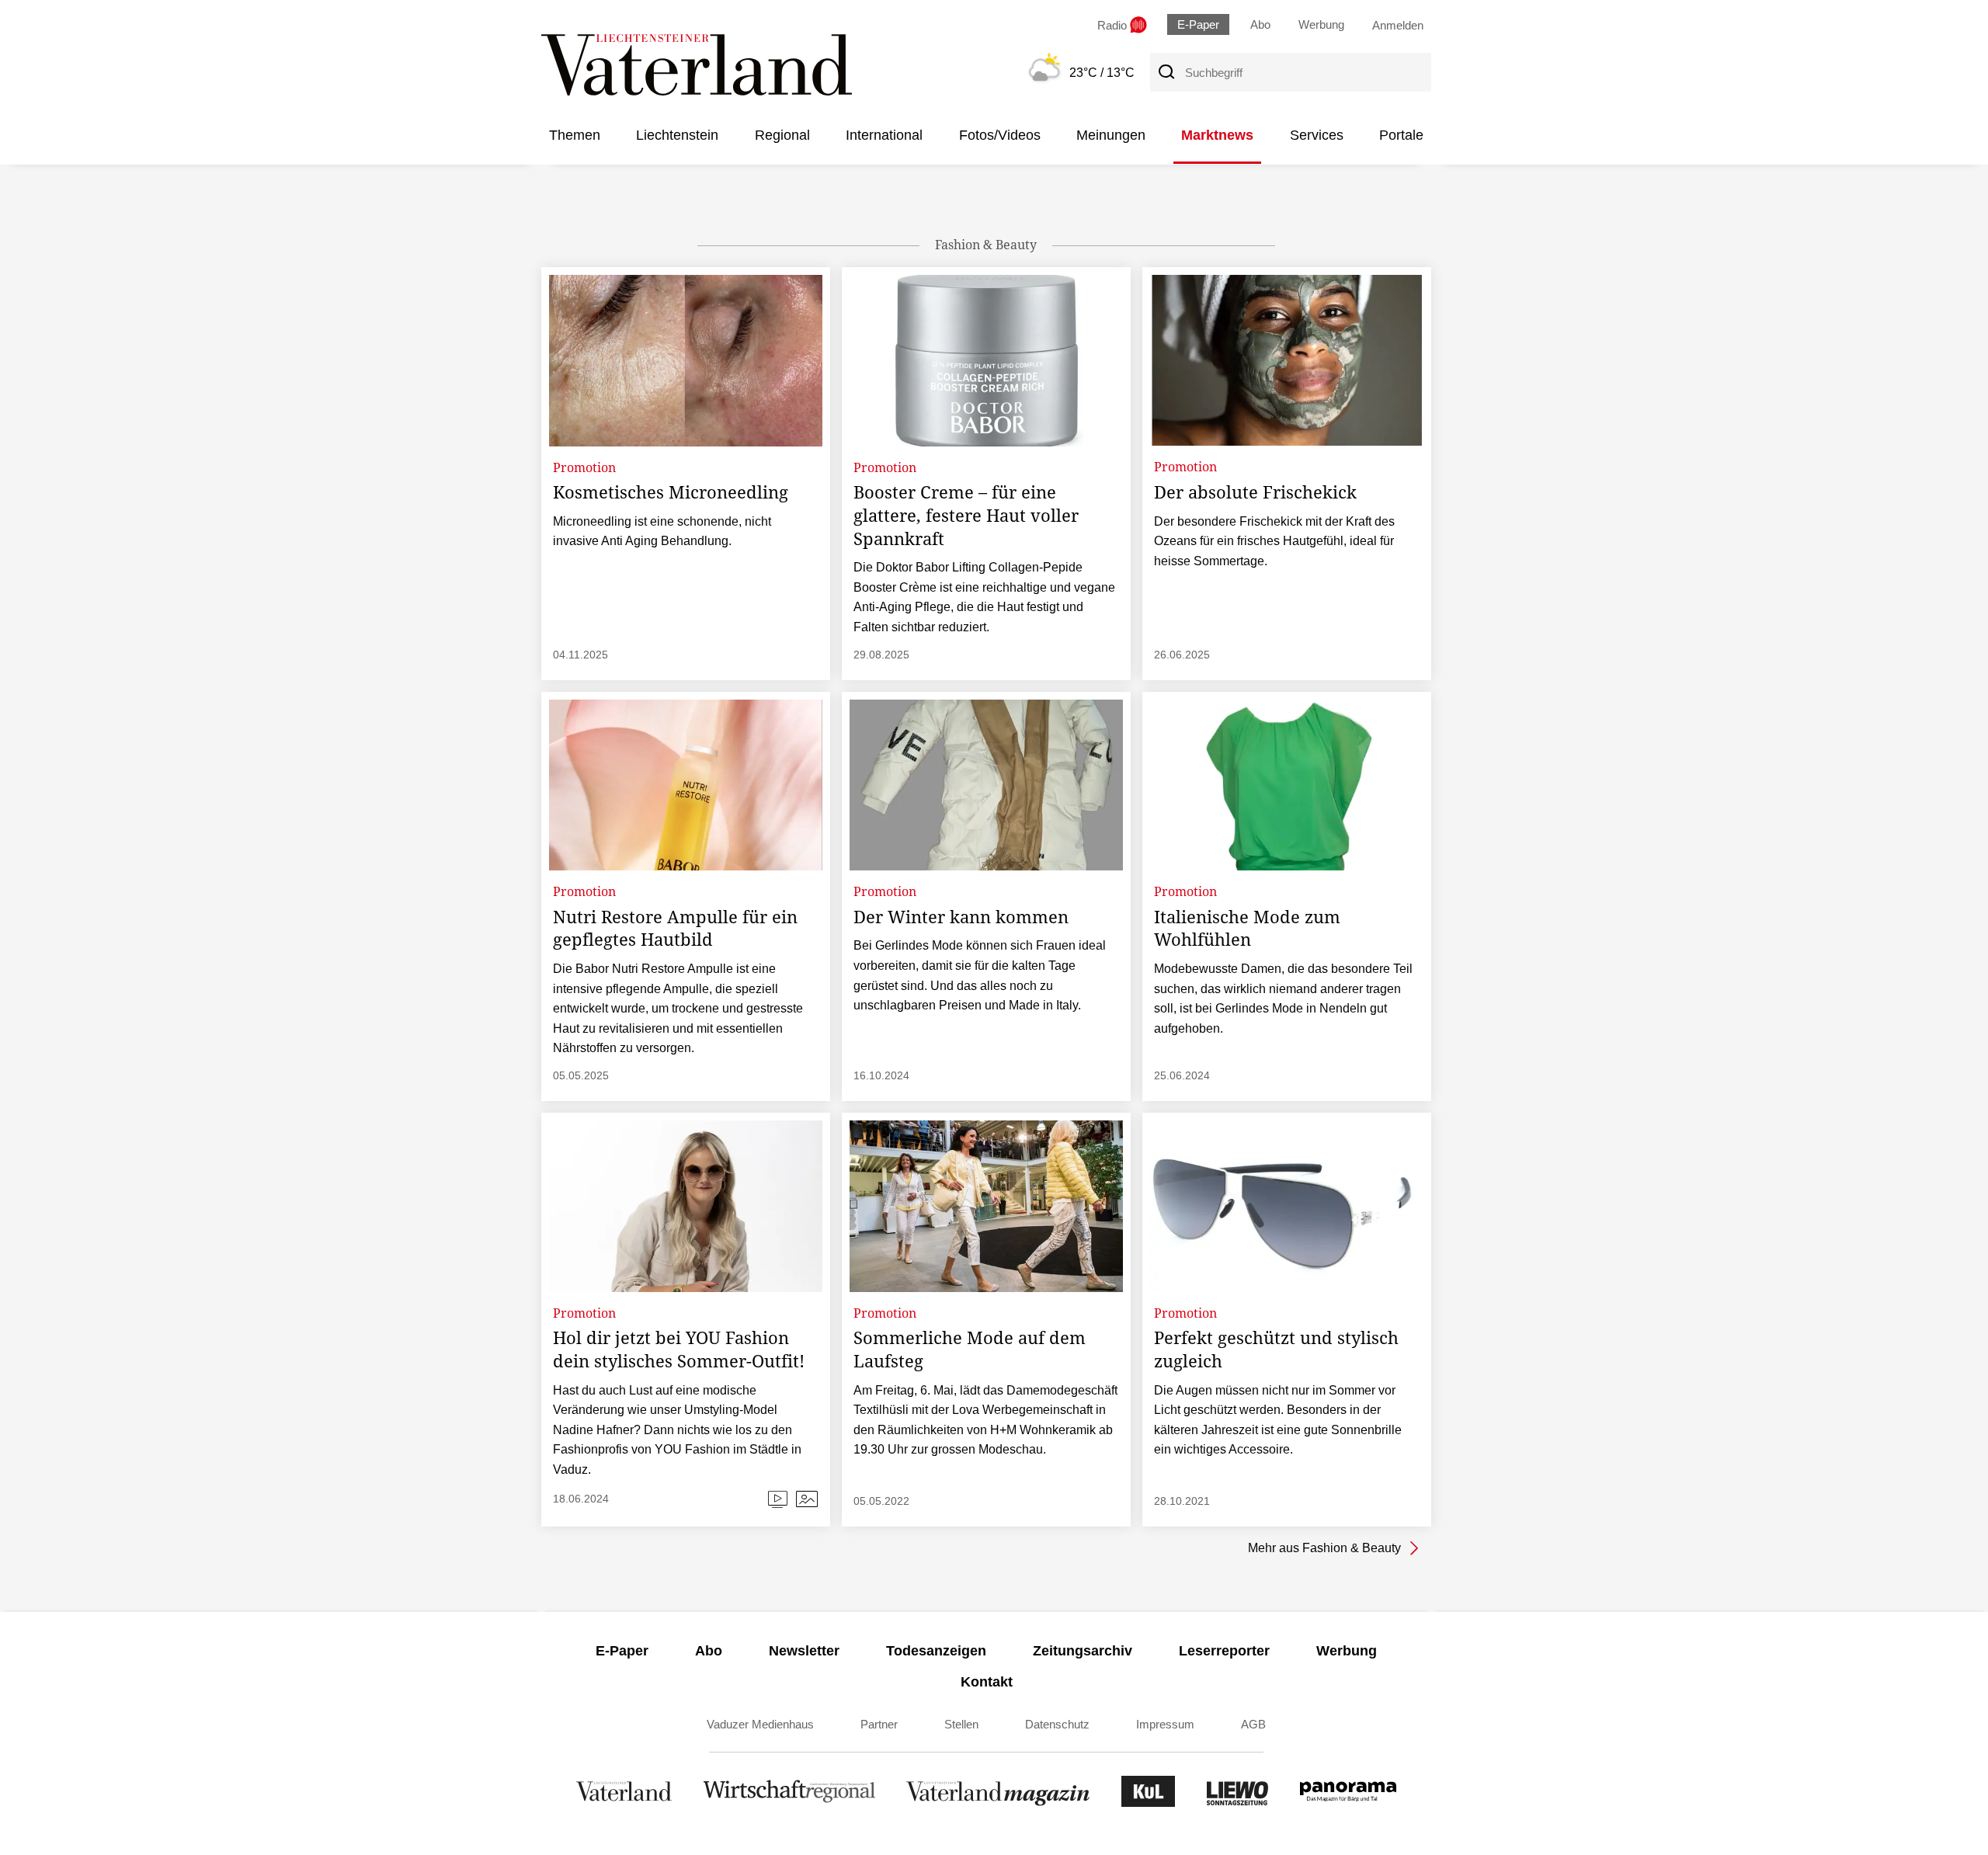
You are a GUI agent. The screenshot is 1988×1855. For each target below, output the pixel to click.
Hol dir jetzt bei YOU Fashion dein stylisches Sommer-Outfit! (679, 1349)
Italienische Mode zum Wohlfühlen (1247, 928)
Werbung (1321, 24)
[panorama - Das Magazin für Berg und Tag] (1348, 1803)
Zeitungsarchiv (1083, 1651)
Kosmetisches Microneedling (671, 492)
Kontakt (987, 1682)
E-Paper (1198, 24)
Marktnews (1217, 135)
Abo (1260, 24)
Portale (1401, 135)
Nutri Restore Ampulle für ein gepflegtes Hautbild (675, 928)
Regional (782, 135)
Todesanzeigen (936, 1651)
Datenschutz (1057, 1724)
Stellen (961, 1724)
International (884, 135)
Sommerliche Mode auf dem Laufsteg (970, 1349)
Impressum (1165, 1724)
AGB (1253, 1724)
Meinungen (1111, 135)
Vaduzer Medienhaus (760, 1724)
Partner (879, 1724)
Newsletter (804, 1651)
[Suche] (1166, 72)
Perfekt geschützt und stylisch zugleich (1276, 1349)
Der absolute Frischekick (1255, 492)
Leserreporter (1224, 1651)
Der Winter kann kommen (961, 916)
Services (1317, 135)
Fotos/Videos (1000, 135)
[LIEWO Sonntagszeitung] (1238, 1803)
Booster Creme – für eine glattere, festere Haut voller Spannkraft (966, 514)
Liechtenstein (677, 135)
